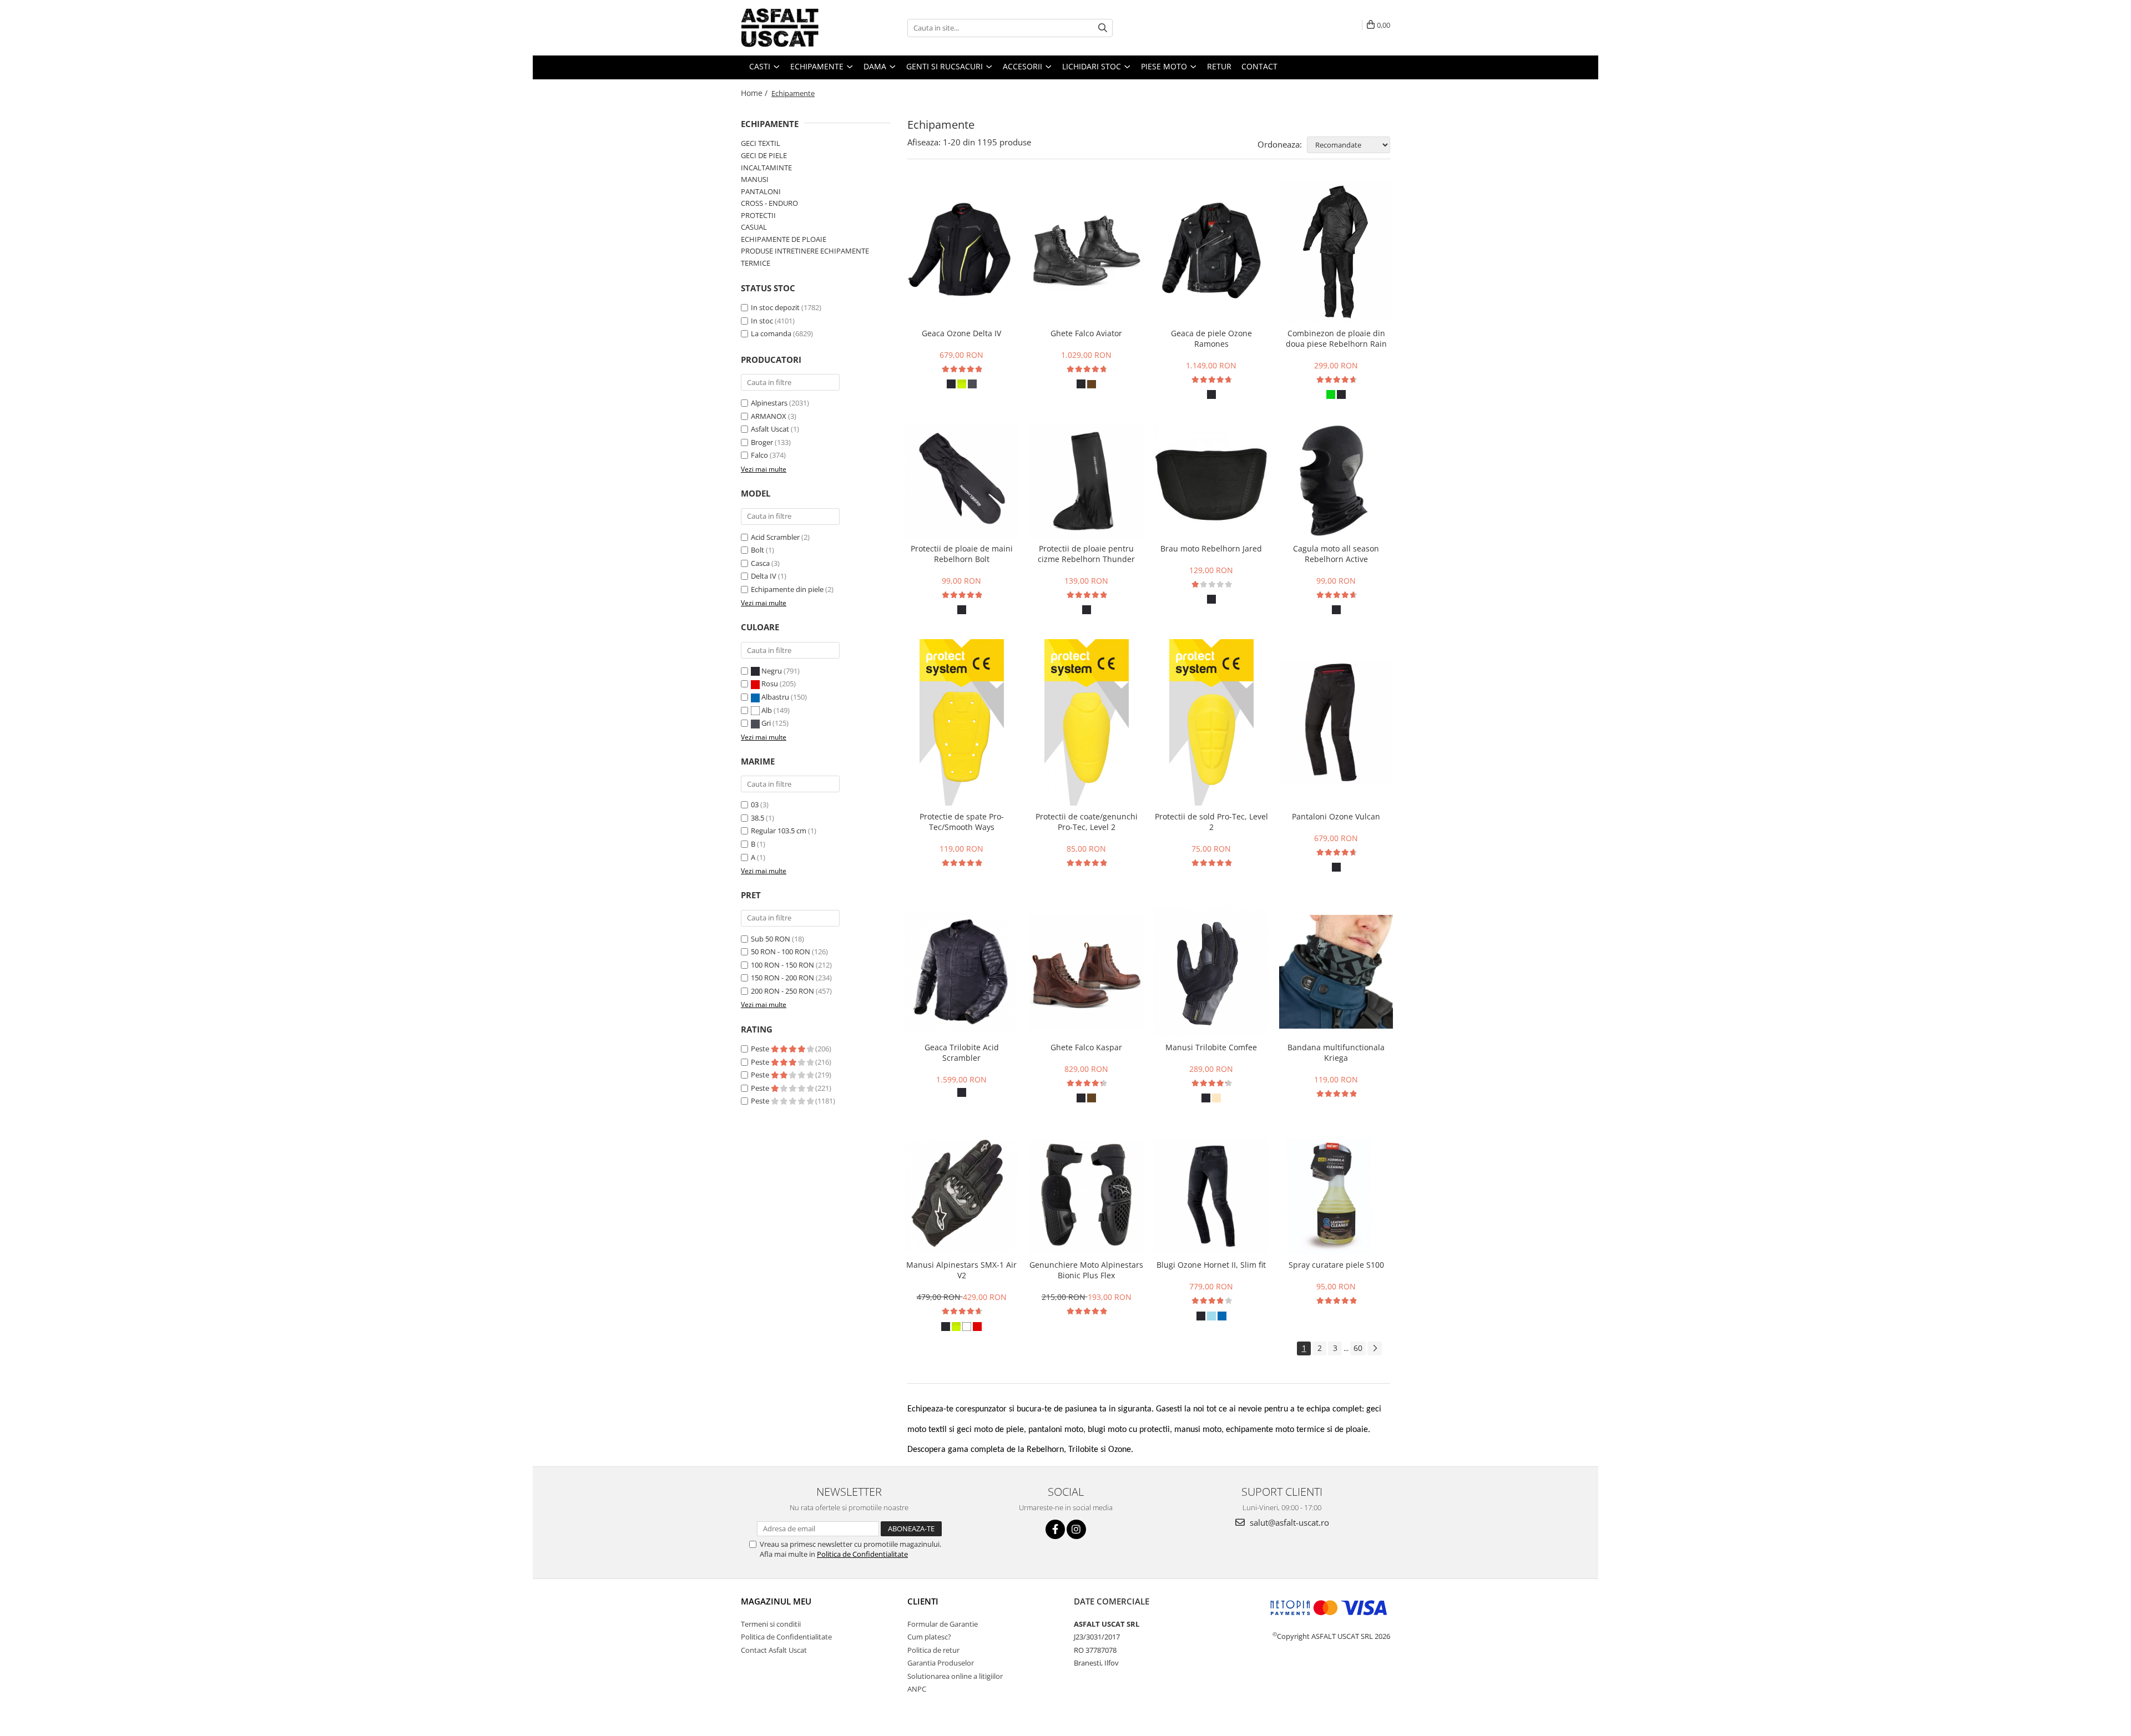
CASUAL (754, 227)
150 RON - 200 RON (782, 978)
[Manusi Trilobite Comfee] (1211, 971)
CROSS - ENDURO (769, 203)
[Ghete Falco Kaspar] (1086, 972)
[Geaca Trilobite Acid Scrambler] (961, 972)
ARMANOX (769, 416)
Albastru (775, 697)
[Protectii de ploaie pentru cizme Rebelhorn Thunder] (1086, 481)
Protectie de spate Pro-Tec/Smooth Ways (962, 822)
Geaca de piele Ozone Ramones (1211, 338)
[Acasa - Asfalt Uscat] (796, 28)
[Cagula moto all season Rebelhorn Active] (1336, 481)
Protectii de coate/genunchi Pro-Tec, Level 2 (1087, 822)
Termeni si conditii (771, 1624)
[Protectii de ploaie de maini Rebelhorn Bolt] (961, 481)
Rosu (770, 684)
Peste (761, 1049)
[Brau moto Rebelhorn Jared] (1211, 481)
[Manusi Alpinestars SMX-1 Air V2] (961, 1196)
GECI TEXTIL (761, 143)
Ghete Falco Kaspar (1086, 1047)
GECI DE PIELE (764, 155)
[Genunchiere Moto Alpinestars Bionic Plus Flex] (1086, 1196)
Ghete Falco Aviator (1086, 333)
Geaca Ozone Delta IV (961, 333)
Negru (772, 671)
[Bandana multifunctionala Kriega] (1336, 972)
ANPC (917, 1689)
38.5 (758, 818)
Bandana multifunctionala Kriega (1336, 1052)
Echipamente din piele (787, 589)
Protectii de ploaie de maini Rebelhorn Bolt (962, 554)
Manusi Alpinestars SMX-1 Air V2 (961, 1270)
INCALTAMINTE (766, 168)
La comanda (771, 333)
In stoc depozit (775, 307)
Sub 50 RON (771, 939)
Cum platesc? (929, 1637)
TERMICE (756, 263)
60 (1358, 1348)
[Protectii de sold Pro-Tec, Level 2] (1211, 722)
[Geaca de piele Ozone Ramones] (1211, 252)
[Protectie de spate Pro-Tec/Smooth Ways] (961, 722)
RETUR (1219, 66)
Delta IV (764, 576)
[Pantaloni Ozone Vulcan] (1336, 722)
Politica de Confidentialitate (862, 1554)
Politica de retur (933, 1650)
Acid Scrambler (775, 537)
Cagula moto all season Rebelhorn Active (1336, 554)
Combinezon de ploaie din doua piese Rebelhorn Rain (1336, 338)
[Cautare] (1103, 28)
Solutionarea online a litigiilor (955, 1676)
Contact (1259, 66)
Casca (760, 563)
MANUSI (755, 179)
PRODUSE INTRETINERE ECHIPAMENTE (805, 251)
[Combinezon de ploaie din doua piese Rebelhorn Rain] (1336, 252)
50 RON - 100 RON (781, 951)
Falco (759, 455)
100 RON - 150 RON (782, 965)
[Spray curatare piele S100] (1336, 1196)
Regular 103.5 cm (779, 831)
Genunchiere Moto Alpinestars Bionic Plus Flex (1086, 1270)
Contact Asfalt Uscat (774, 1650)
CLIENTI (923, 1601)
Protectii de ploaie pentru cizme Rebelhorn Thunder (1086, 554)
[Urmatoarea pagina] (1375, 1348)
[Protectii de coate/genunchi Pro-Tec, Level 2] (1086, 722)
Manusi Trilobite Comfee (1211, 1047)
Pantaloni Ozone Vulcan (1336, 816)
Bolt (758, 550)
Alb (767, 710)
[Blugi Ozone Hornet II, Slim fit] (1211, 1196)
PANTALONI (761, 191)
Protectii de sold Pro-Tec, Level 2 (1211, 822)
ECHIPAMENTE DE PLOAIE (784, 239)
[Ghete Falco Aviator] (1086, 252)
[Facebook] (1055, 1529)
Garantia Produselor (941, 1663)
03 (755, 804)
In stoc (762, 321)
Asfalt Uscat (770, 429)
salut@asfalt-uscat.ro (1288, 1522)
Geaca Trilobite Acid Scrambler (962, 1052)
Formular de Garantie (943, 1624)
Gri (766, 723)
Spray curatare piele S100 (1336, 1265)
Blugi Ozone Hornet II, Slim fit (1211, 1265)
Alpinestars (769, 403)
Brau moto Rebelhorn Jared (1211, 548)
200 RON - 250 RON (782, 991)
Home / (755, 93)
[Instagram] (1076, 1529)
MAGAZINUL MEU (776, 1601)
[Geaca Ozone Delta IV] (961, 252)
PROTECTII (758, 215)
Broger (762, 442)
